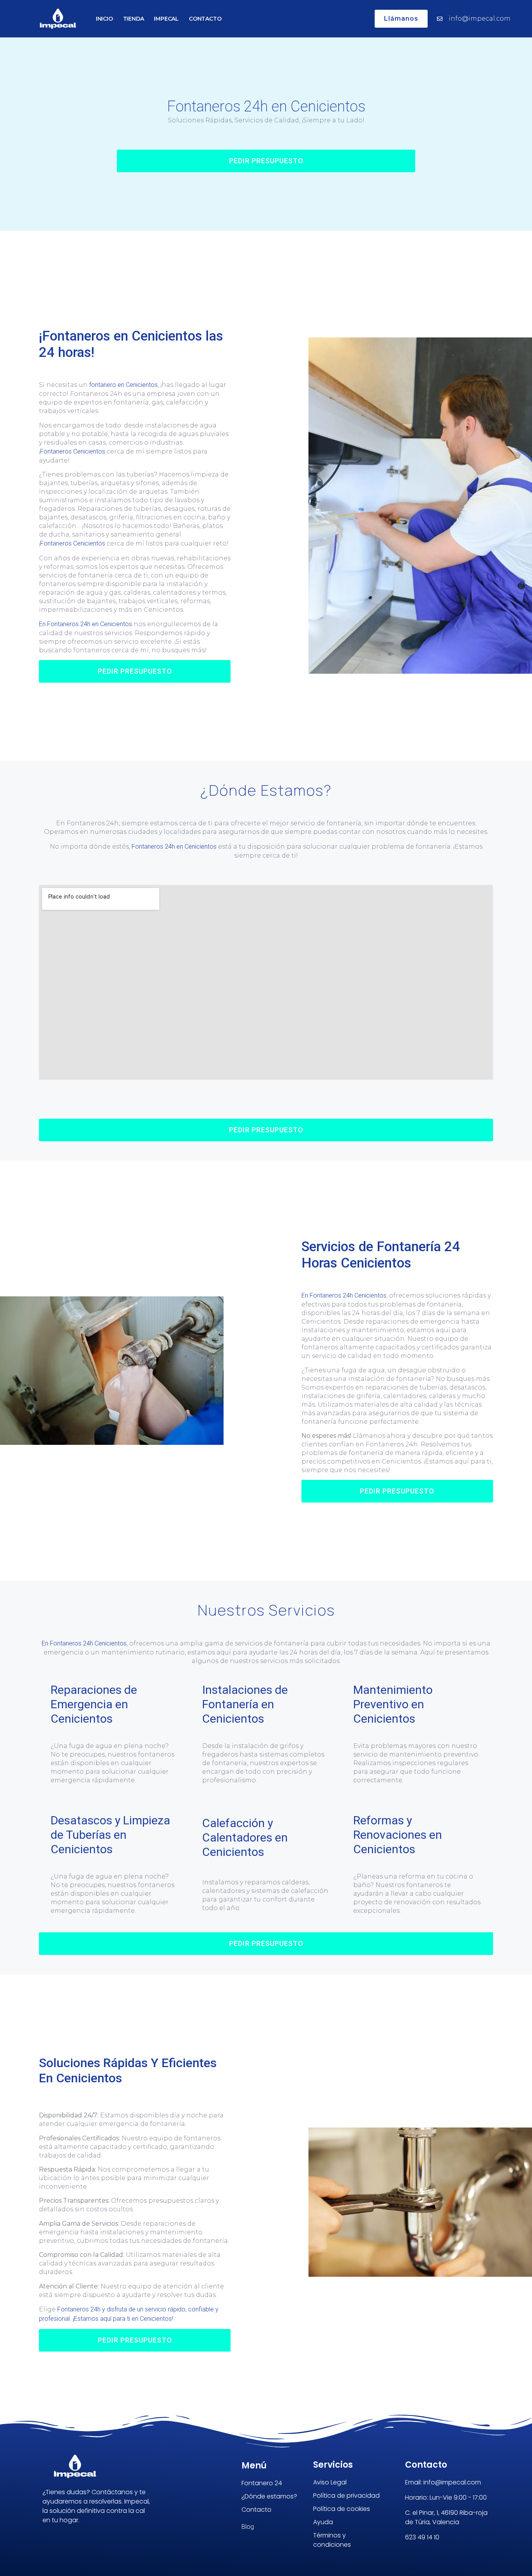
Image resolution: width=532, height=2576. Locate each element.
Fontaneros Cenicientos (73, 451)
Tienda (134, 19)
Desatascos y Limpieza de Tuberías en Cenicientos (110, 1835)
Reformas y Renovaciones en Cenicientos (398, 1835)
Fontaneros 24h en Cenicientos (266, 106)
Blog (248, 2527)
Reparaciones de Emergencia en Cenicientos (94, 1704)
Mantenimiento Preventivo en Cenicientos (393, 1704)
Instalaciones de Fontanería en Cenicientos (245, 1704)
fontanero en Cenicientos (123, 385)
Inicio (104, 19)
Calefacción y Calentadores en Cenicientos (245, 1837)
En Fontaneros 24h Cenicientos (344, 1295)
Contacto (205, 19)
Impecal (166, 19)
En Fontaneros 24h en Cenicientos (85, 624)
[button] (266, 161)
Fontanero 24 (262, 2483)
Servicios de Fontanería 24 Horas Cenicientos (381, 1255)
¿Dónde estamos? (269, 2496)
